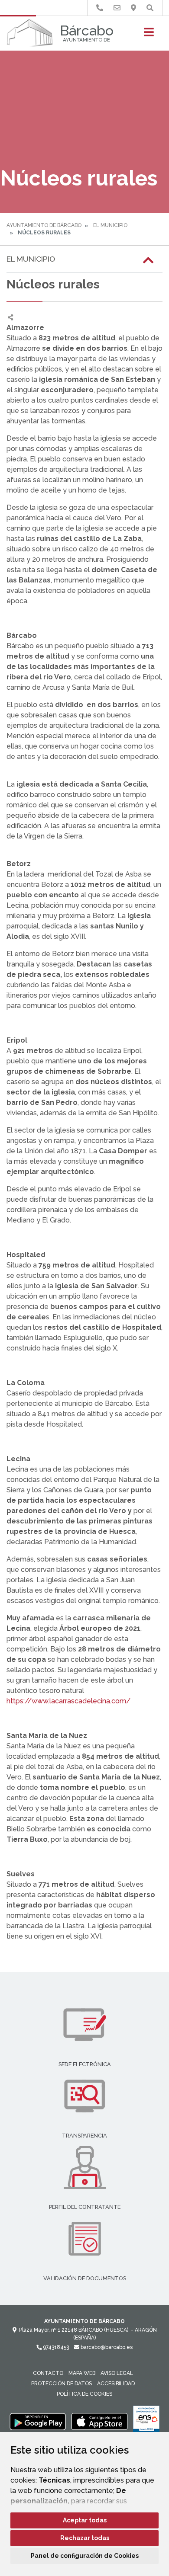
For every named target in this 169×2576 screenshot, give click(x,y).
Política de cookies (84, 2394)
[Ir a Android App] (38, 2421)
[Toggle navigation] (149, 35)
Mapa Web (82, 2373)
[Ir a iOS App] (100, 2421)
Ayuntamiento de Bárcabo (44, 225)
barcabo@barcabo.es (106, 2347)
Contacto (48, 2373)
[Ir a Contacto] (117, 8)
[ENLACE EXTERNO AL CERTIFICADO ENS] (146, 2421)
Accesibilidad (116, 2384)
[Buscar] (150, 8)
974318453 (55, 2347)
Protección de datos (62, 2384)
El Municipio (110, 225)
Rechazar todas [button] (85, 2538)
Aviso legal (117, 2373)
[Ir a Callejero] (133, 8)
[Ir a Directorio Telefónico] (100, 8)
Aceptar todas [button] (85, 2520)
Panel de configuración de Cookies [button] (85, 2556)
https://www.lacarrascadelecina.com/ (68, 1701)
